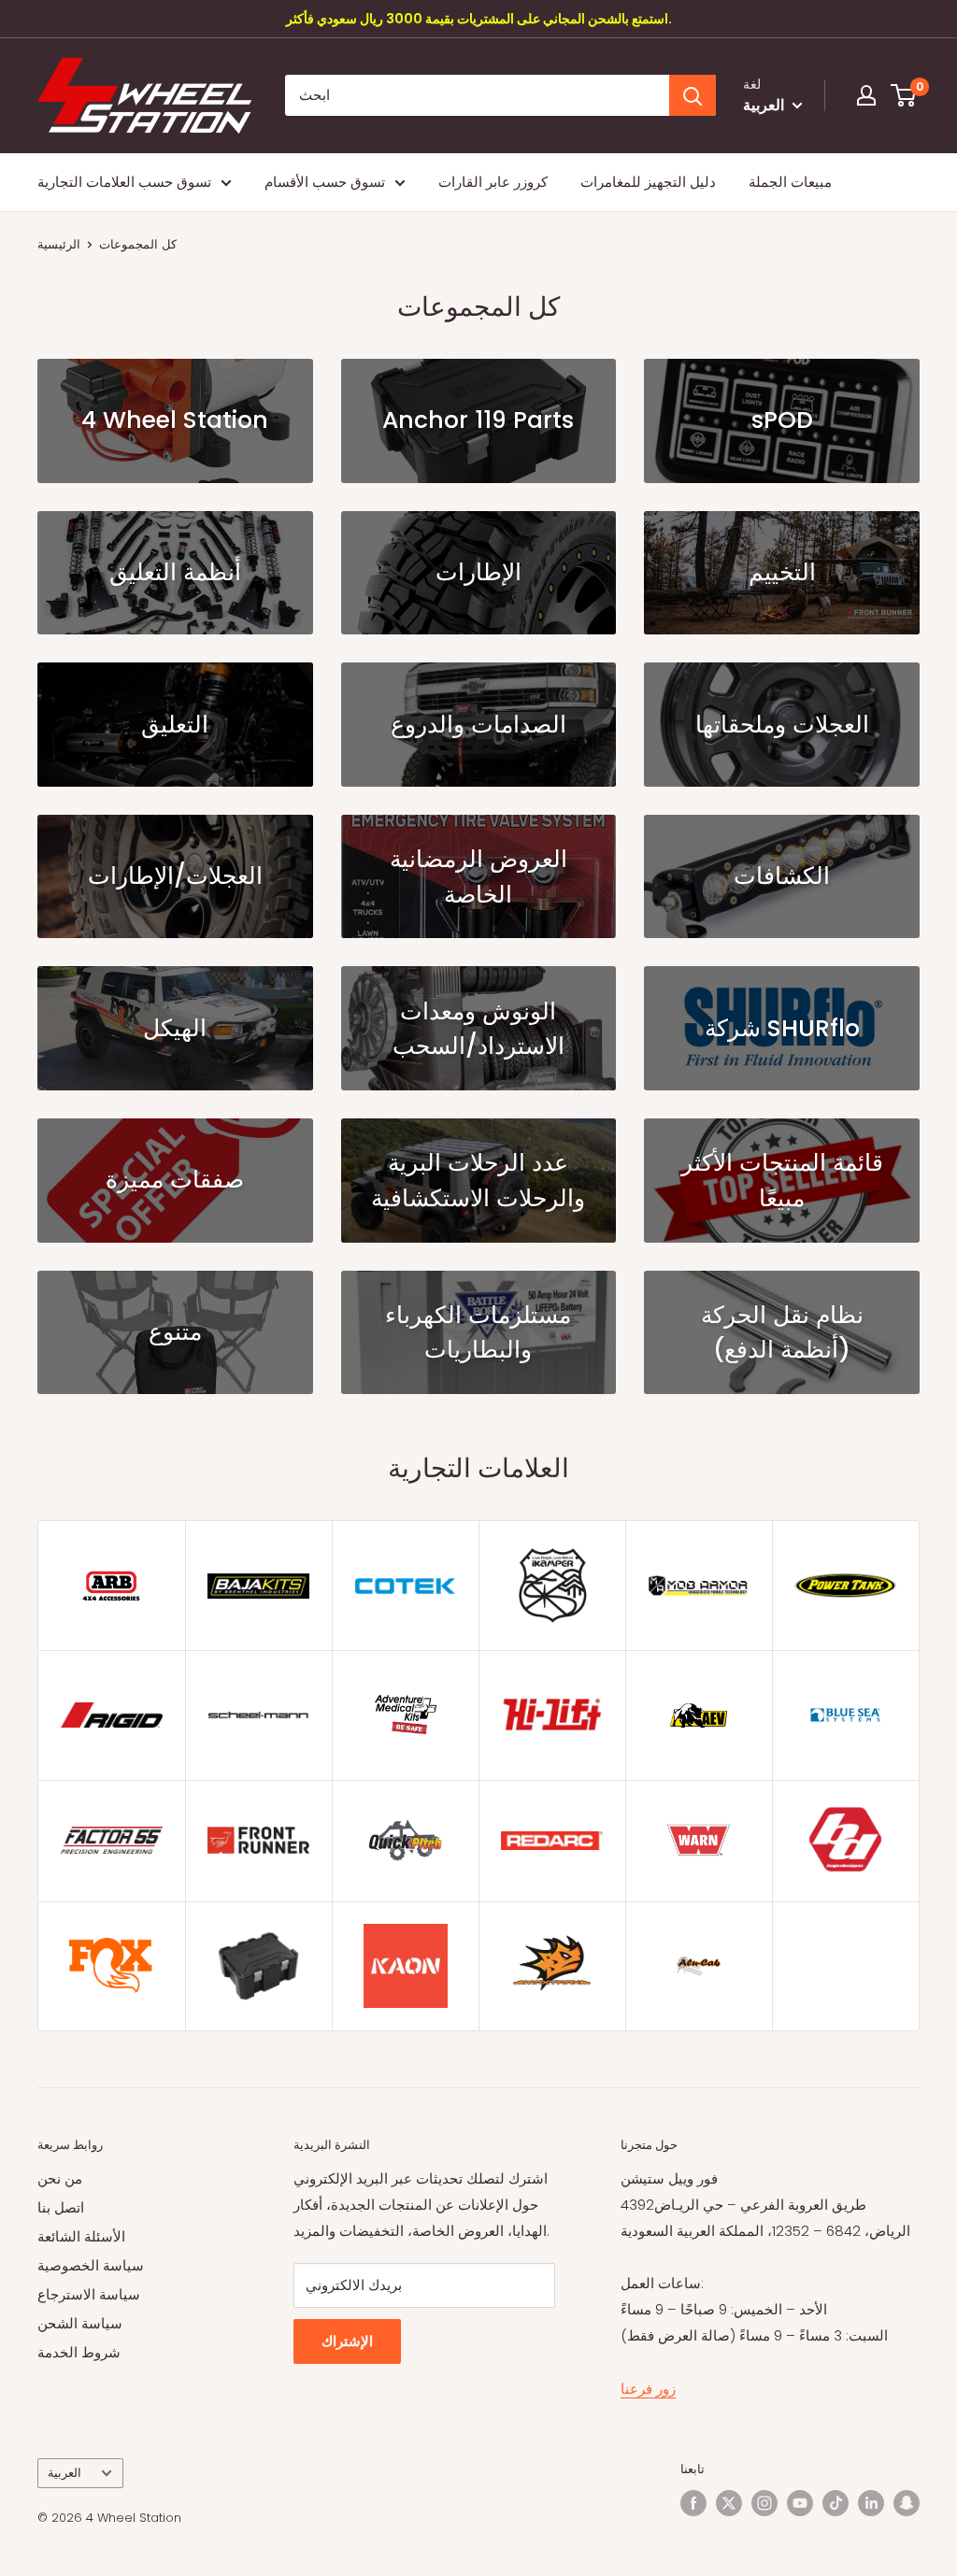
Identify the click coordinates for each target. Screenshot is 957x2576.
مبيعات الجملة (790, 182)
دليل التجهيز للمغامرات (648, 182)
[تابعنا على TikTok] (836, 2503)
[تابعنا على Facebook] (693, 2503)
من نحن (60, 2178)
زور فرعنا (648, 2389)
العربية (64, 2473)
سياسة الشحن (80, 2323)
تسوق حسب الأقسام (325, 182)
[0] (904, 95)
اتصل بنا (61, 2207)
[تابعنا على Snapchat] (907, 2503)
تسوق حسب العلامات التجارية (124, 182)
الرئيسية (59, 244)
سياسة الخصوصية (91, 2265)
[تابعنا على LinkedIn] (871, 2503)
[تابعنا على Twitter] (729, 2503)
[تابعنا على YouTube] (800, 2503)
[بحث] (693, 95)
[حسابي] (866, 95)
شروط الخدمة (79, 2352)
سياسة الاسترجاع (89, 2294)
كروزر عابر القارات (493, 182)
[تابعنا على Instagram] (764, 2503)
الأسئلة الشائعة (81, 2236)
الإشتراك (347, 2341)
